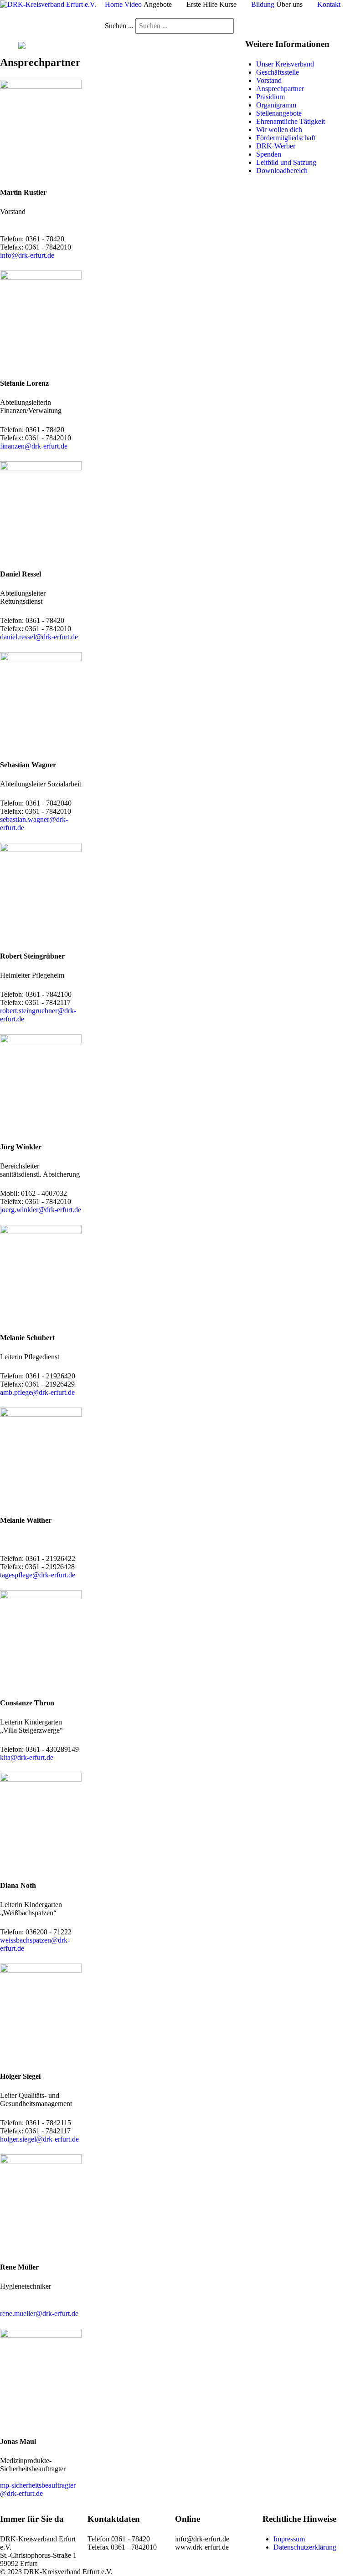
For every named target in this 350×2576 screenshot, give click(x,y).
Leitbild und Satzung (286, 162)
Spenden (269, 154)
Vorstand (269, 80)
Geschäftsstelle (278, 72)
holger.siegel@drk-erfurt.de (39, 2139)
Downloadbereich (282, 171)
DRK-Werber (276, 146)
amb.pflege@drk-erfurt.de (37, 1392)
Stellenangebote (279, 113)
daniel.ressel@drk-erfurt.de (39, 637)
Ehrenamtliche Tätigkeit (291, 121)
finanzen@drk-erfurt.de (34, 446)
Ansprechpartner (280, 89)
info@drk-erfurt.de (27, 255)
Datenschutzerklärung (305, 2547)
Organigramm (276, 105)
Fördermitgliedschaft (286, 138)
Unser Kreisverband (285, 64)
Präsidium (270, 97)
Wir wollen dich (279, 130)
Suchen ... (119, 26)
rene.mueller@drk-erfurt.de (39, 2313)
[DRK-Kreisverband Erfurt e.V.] (48, 4)
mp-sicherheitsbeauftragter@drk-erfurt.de (38, 2489)
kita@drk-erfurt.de (27, 1757)
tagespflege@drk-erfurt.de (38, 1575)
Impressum (289, 2539)
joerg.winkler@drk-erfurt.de (41, 1210)
